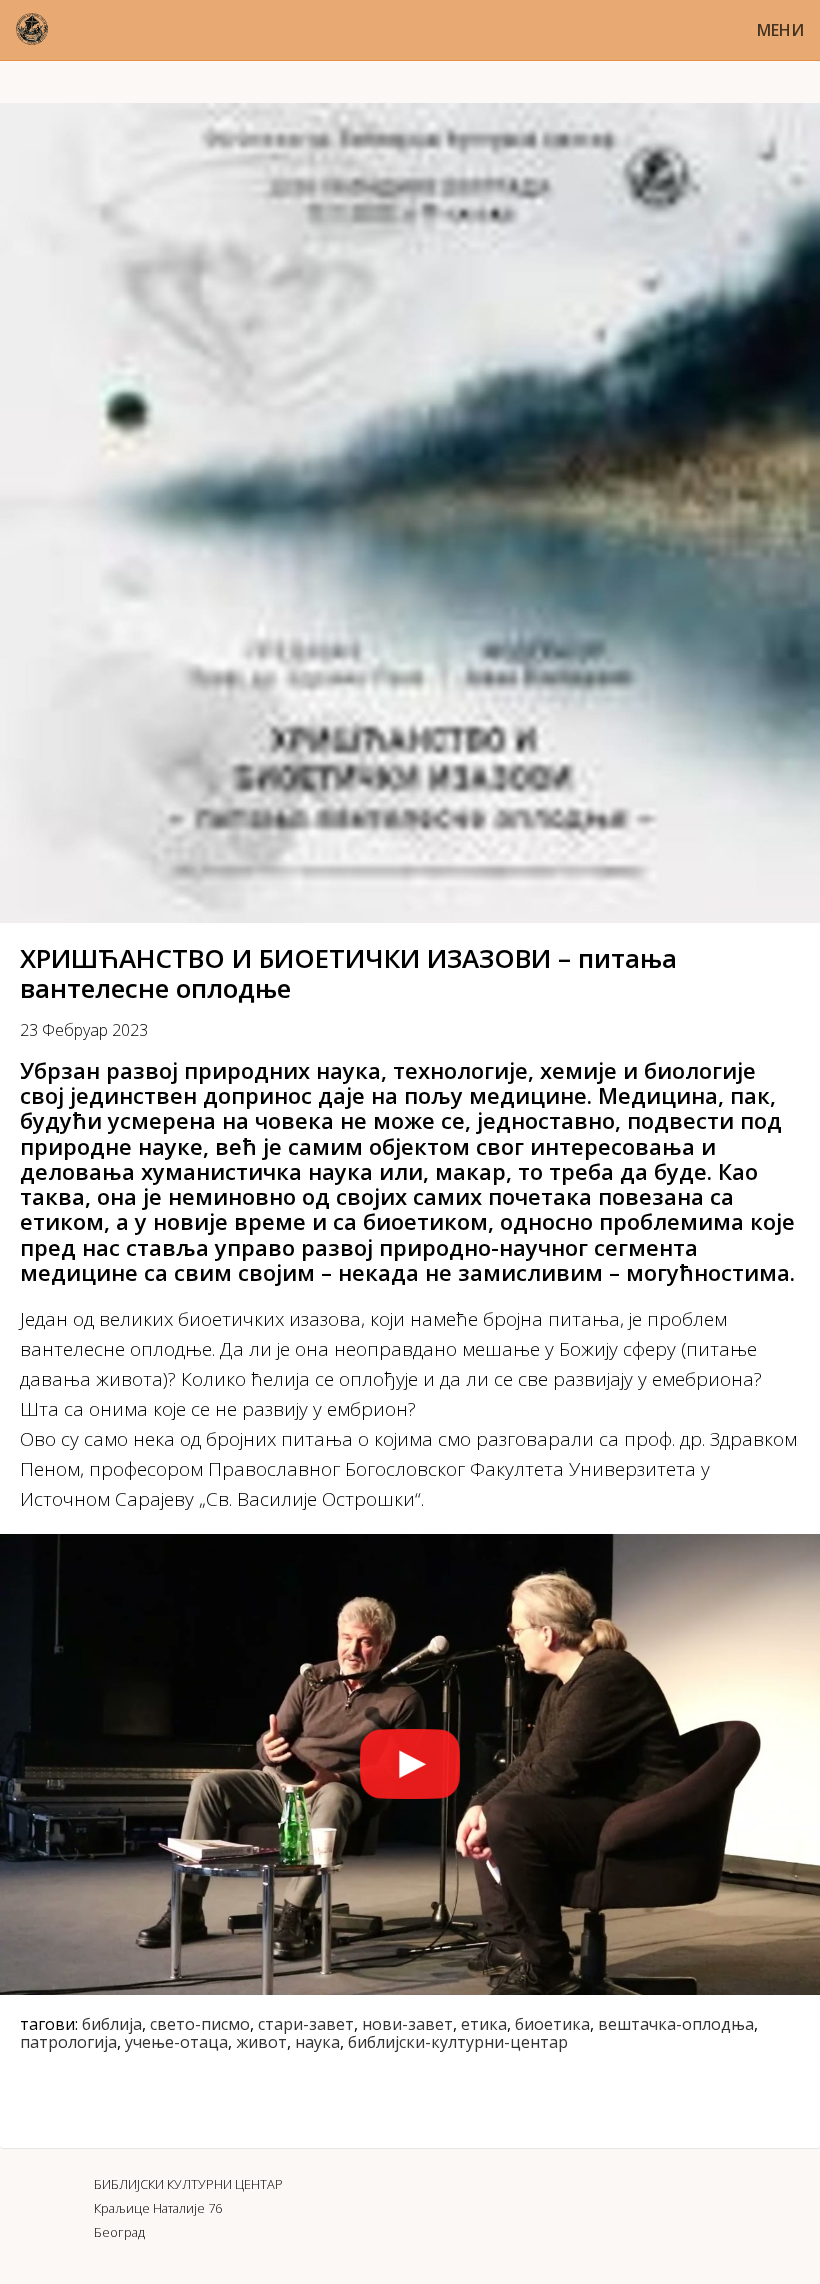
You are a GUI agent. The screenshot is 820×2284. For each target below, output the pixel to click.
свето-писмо (200, 2024)
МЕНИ (780, 30)
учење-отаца (176, 2042)
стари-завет (306, 2024)
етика (484, 2024)
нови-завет (407, 2024)
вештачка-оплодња (676, 2024)
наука (317, 2042)
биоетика (552, 2024)
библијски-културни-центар (458, 2042)
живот (261, 2042)
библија (112, 2024)
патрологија (68, 2042)
